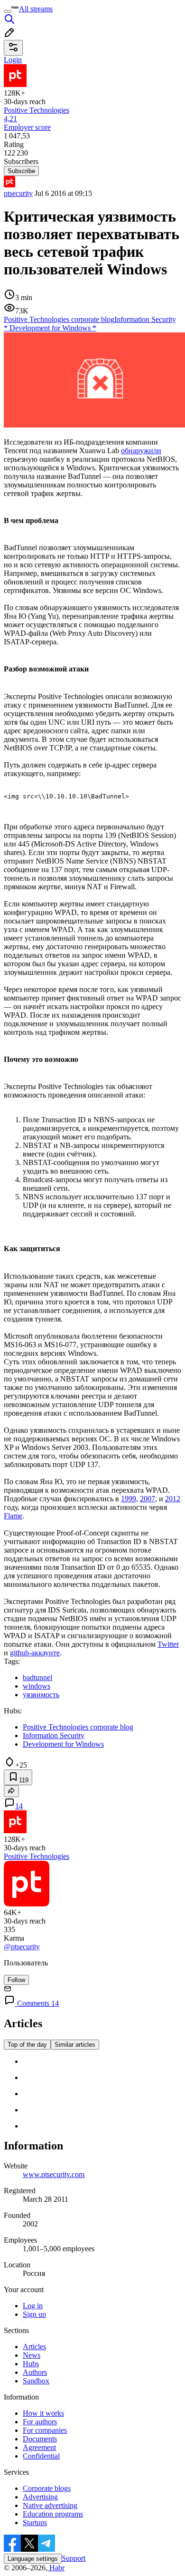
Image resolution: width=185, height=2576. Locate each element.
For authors (40, 2422)
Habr (56, 2568)
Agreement (39, 2447)
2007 (148, 1499)
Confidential (41, 2456)
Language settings (33, 2559)
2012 (173, 1499)
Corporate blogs (47, 2488)
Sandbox (36, 2381)
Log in (33, 2306)
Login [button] (13, 60)
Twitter (168, 1644)
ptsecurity (18, 193)
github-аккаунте (35, 1653)
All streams (36, 9)
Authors (35, 2372)
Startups (35, 2523)
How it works (43, 2413)
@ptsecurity (22, 1947)
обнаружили (141, 451)
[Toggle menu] (8, 11)
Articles (34, 2347)
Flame (13, 1516)
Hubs (31, 2364)
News (32, 2355)
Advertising (40, 2497)
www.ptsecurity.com (54, 2174)
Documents (40, 2439)
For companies (45, 2430)
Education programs (53, 2514)
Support (74, 2558)
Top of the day (27, 2045)
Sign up (34, 2314)
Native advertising (50, 2505)
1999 (129, 1499)
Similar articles (75, 2045)
